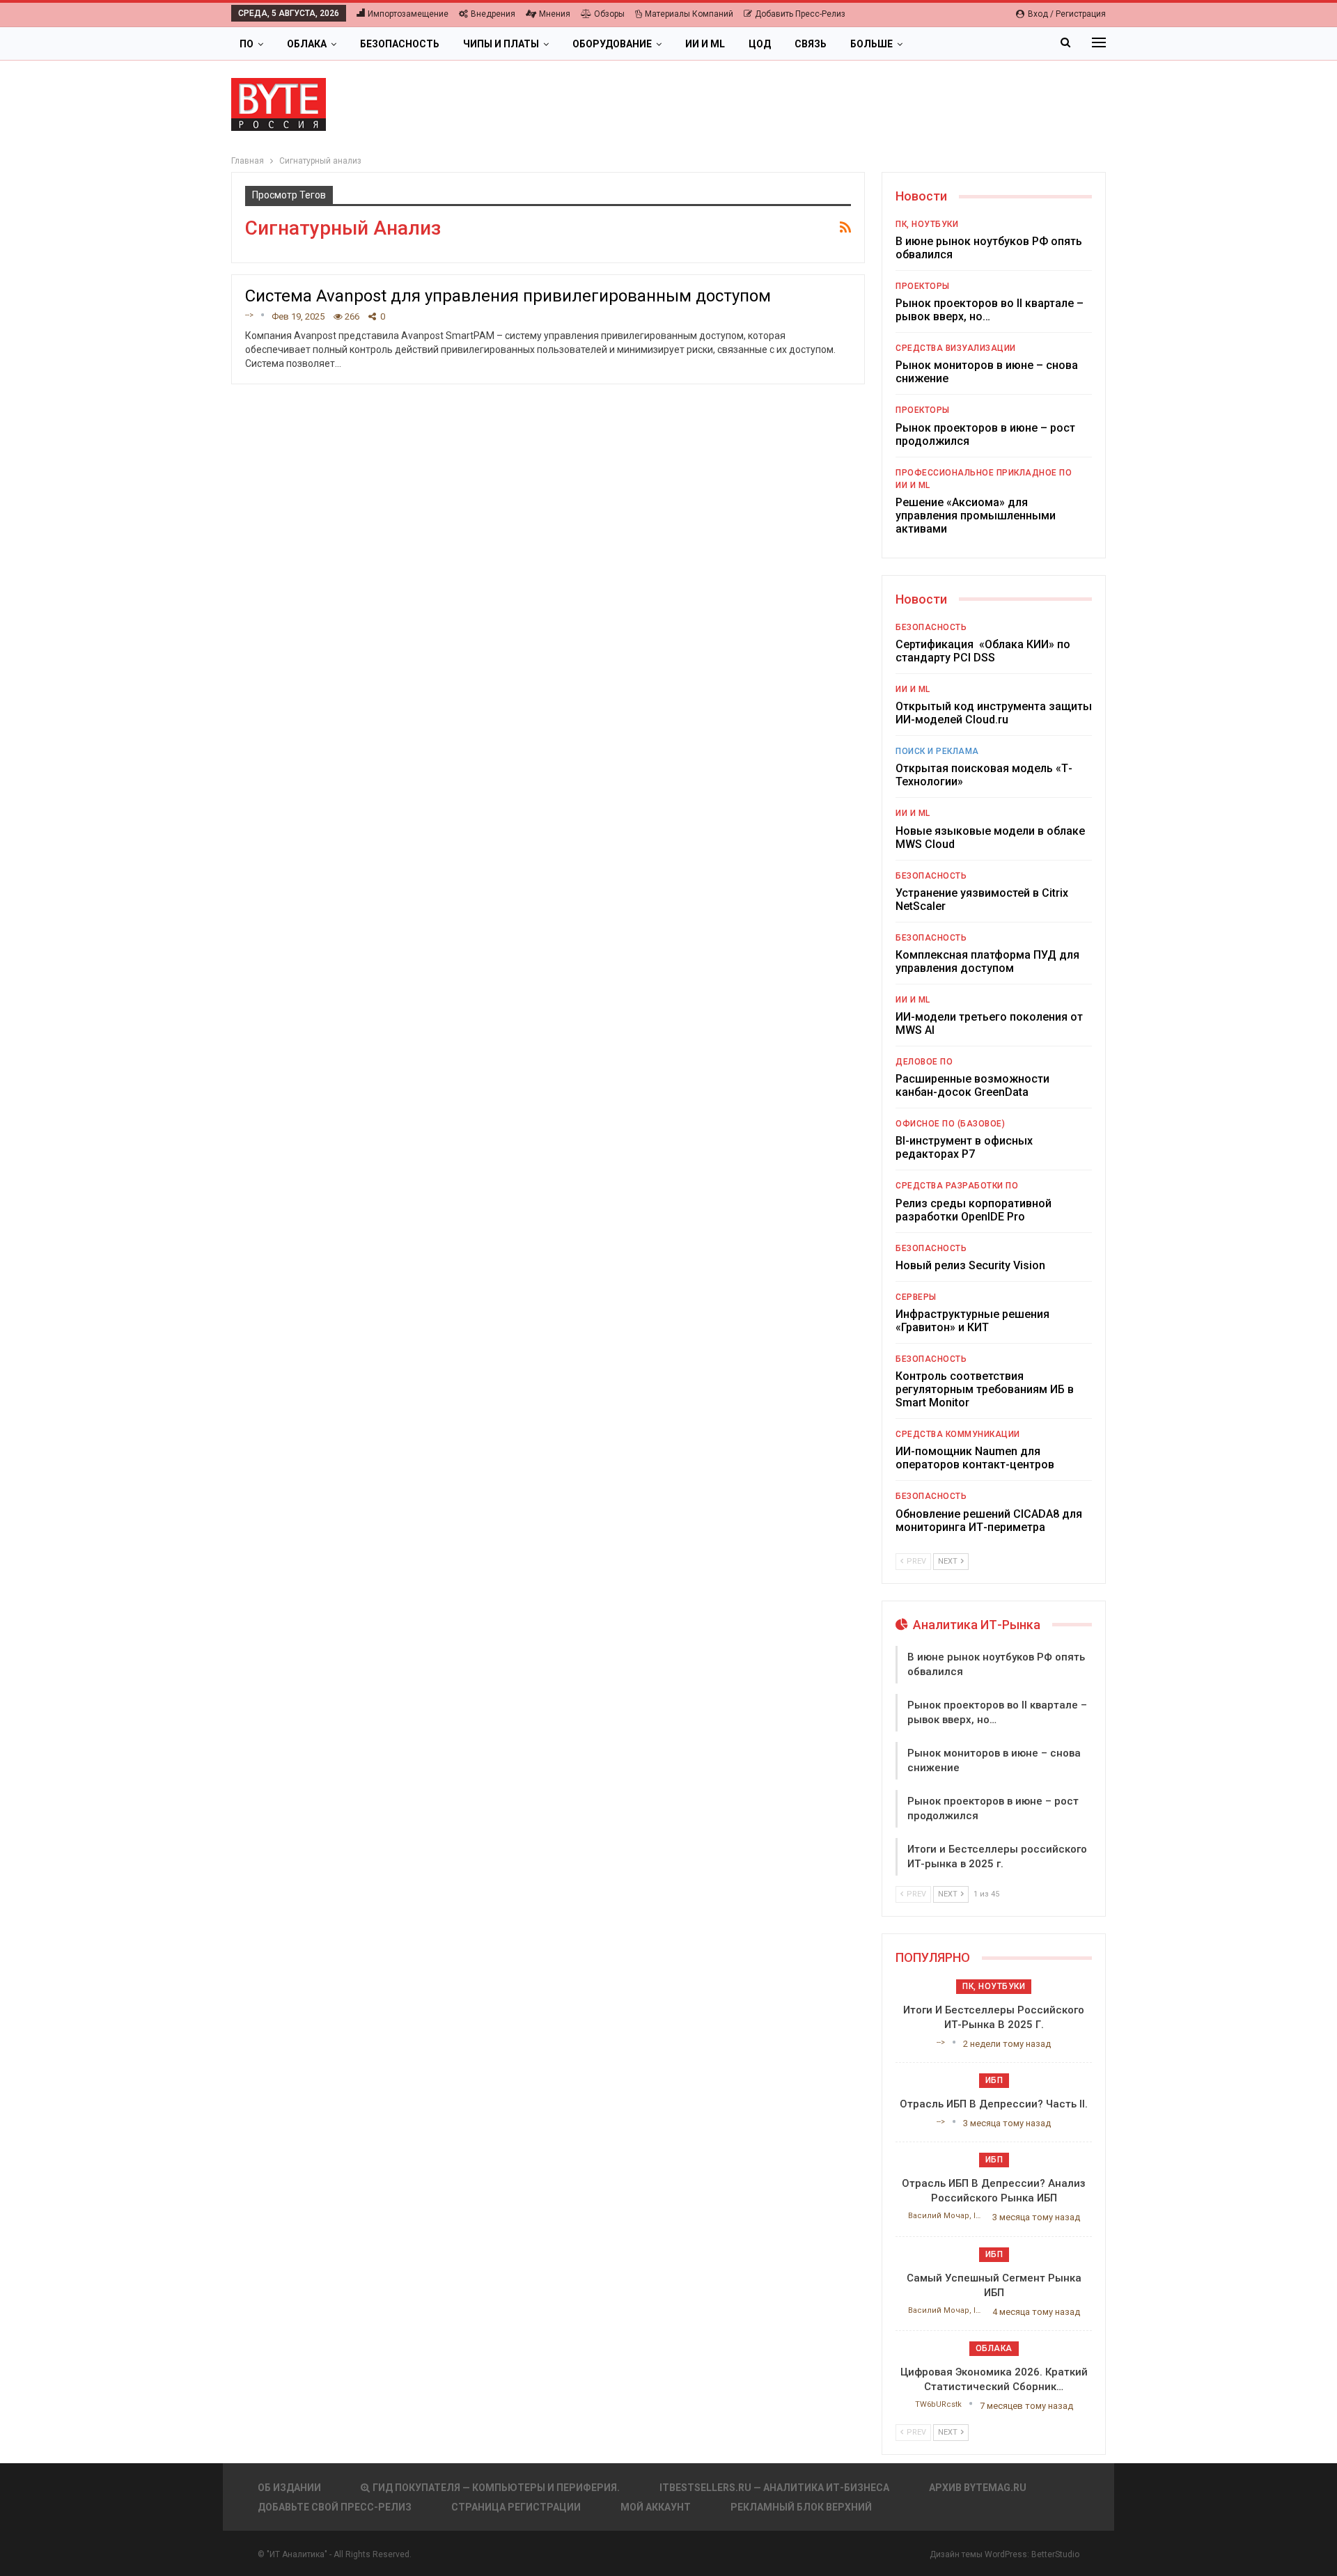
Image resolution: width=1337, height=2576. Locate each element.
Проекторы (923, 286)
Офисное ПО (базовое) (950, 1124)
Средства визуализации (956, 348)
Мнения (555, 14)
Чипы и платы (501, 44)
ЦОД (760, 44)
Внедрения (493, 14)
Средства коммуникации (958, 1434)
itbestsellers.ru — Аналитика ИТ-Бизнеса (774, 2488)
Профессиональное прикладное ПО (984, 473)
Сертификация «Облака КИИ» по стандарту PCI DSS (983, 651)
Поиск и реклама (937, 751)
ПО (247, 44)
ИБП (994, 2080)
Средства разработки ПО (957, 1186)
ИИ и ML (705, 44)
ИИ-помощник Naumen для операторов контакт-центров (975, 1458)
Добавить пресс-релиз (800, 14)
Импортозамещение (408, 14)
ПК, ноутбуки (927, 224)
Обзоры (609, 14)
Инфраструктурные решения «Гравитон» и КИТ (972, 1321)
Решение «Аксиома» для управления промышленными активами (976, 516)
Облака (307, 44)
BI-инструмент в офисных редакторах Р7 (964, 1147)
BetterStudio (1055, 2554)
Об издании (289, 2488)
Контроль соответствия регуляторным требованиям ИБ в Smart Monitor (985, 1389)
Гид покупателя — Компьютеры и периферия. (496, 2488)
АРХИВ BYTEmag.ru (978, 2488)
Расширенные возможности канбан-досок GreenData (972, 1085)
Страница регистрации (516, 2507)
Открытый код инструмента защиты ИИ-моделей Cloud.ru (994, 713)
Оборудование (612, 44)
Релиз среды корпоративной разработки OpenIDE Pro (974, 1210)
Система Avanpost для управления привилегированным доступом (508, 296)
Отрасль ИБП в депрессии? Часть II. (994, 2104)
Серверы (916, 1297)
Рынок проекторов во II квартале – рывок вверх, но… (990, 310)
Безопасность (400, 44)
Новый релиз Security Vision (970, 1265)
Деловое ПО (924, 1062)
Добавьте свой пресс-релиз (335, 2507)
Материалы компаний (689, 14)
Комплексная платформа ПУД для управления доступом (987, 961)
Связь (811, 44)
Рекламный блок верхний (801, 2507)
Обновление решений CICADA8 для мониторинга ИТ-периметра (989, 1521)
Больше (871, 44)
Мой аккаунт (656, 2507)
